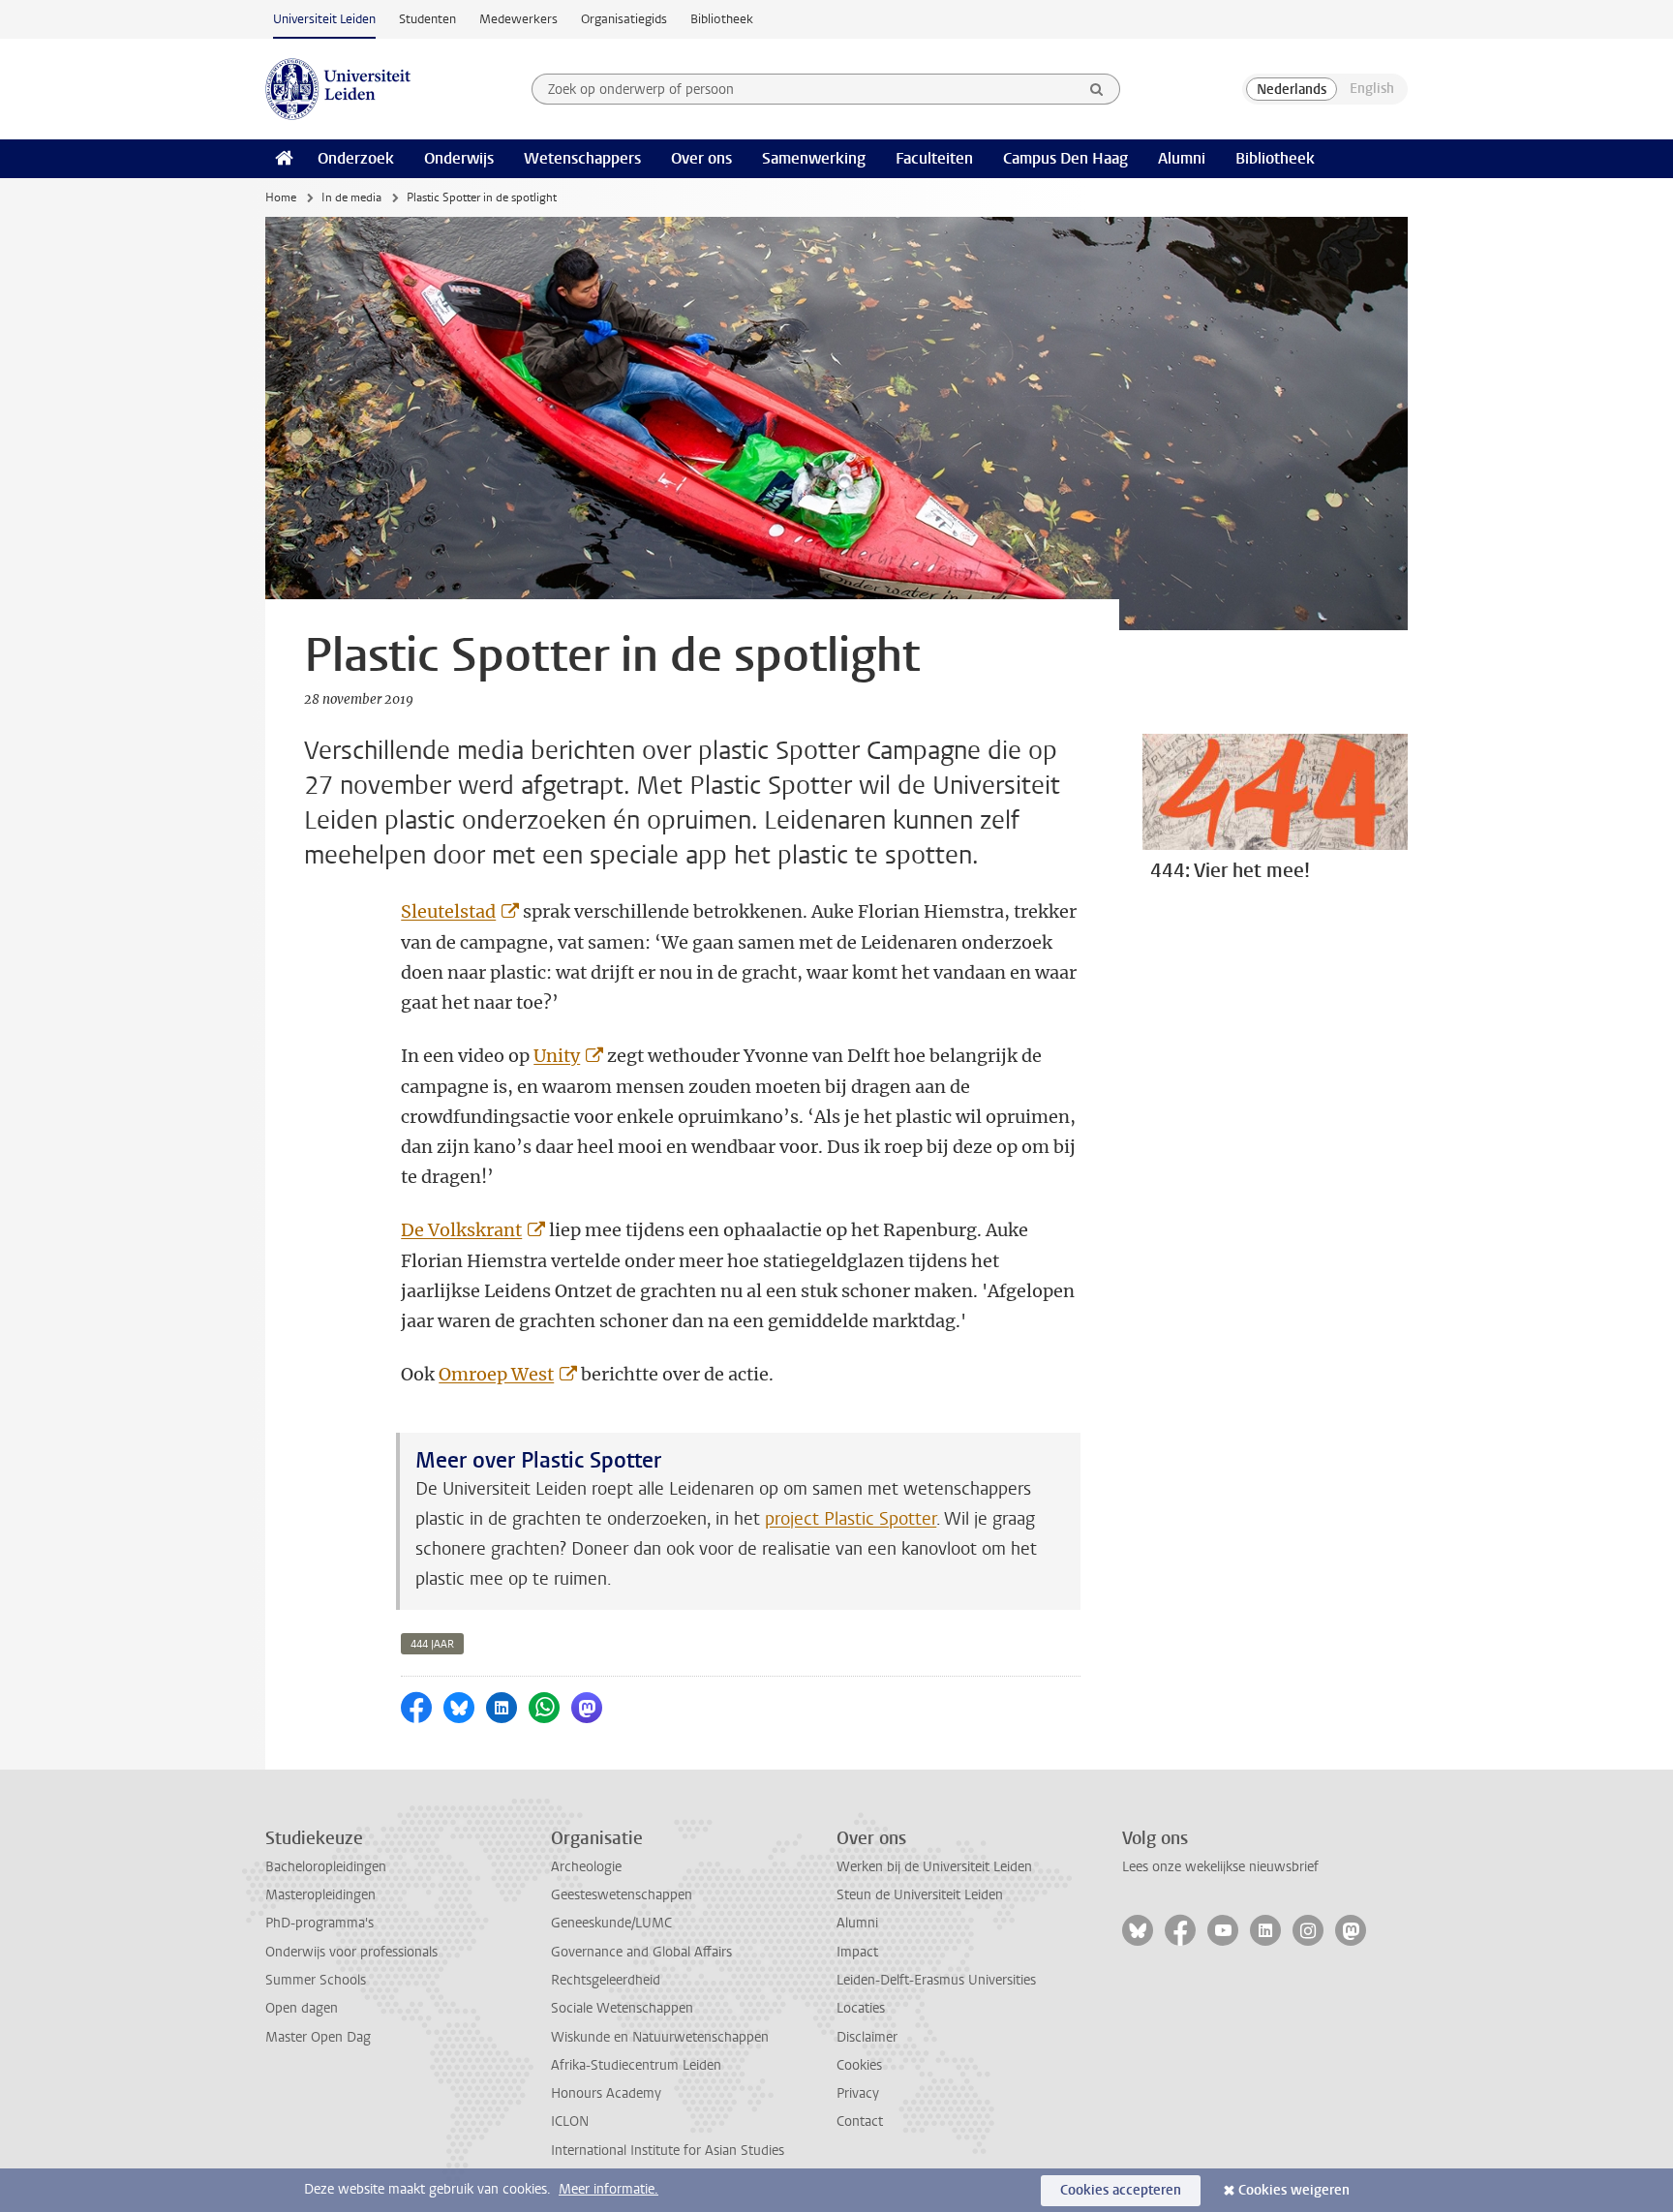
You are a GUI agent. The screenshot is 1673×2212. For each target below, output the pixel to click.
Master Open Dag (318, 2037)
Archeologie (586, 1867)
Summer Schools (316, 1980)
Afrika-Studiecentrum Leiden (636, 2065)
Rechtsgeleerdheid (606, 1980)
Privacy (858, 2093)
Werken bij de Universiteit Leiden (934, 1867)
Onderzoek (356, 158)
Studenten (427, 19)
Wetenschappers (582, 158)
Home (281, 197)
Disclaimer (867, 2037)
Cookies (859, 2065)
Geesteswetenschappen (622, 1895)
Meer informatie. (608, 2189)
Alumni (1182, 158)
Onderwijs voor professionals (351, 1952)
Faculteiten (934, 158)
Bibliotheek (722, 19)
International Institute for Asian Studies (668, 2151)
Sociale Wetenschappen (622, 2008)
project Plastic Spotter (851, 1519)
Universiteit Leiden (324, 19)
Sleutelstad (448, 911)
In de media (351, 197)
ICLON (570, 2121)
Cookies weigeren (1294, 2190)
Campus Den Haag (1065, 158)
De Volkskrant (461, 1230)
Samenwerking (814, 158)
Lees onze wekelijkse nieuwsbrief (1220, 1867)
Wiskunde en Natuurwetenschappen (660, 2037)
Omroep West (496, 1374)
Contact (860, 2121)
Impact (857, 1952)
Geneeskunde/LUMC (611, 1923)
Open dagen (302, 2008)
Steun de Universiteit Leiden (920, 1895)
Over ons (701, 158)
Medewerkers (518, 19)
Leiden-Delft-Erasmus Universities (936, 1980)
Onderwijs (459, 158)
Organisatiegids (624, 19)
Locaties (861, 2008)
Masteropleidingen (320, 1895)
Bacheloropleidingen (326, 1867)
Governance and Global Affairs (641, 1952)
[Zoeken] (1097, 89)
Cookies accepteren (1121, 2190)
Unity (557, 1056)
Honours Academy (606, 2093)
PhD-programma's (319, 1923)
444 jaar (432, 1644)
